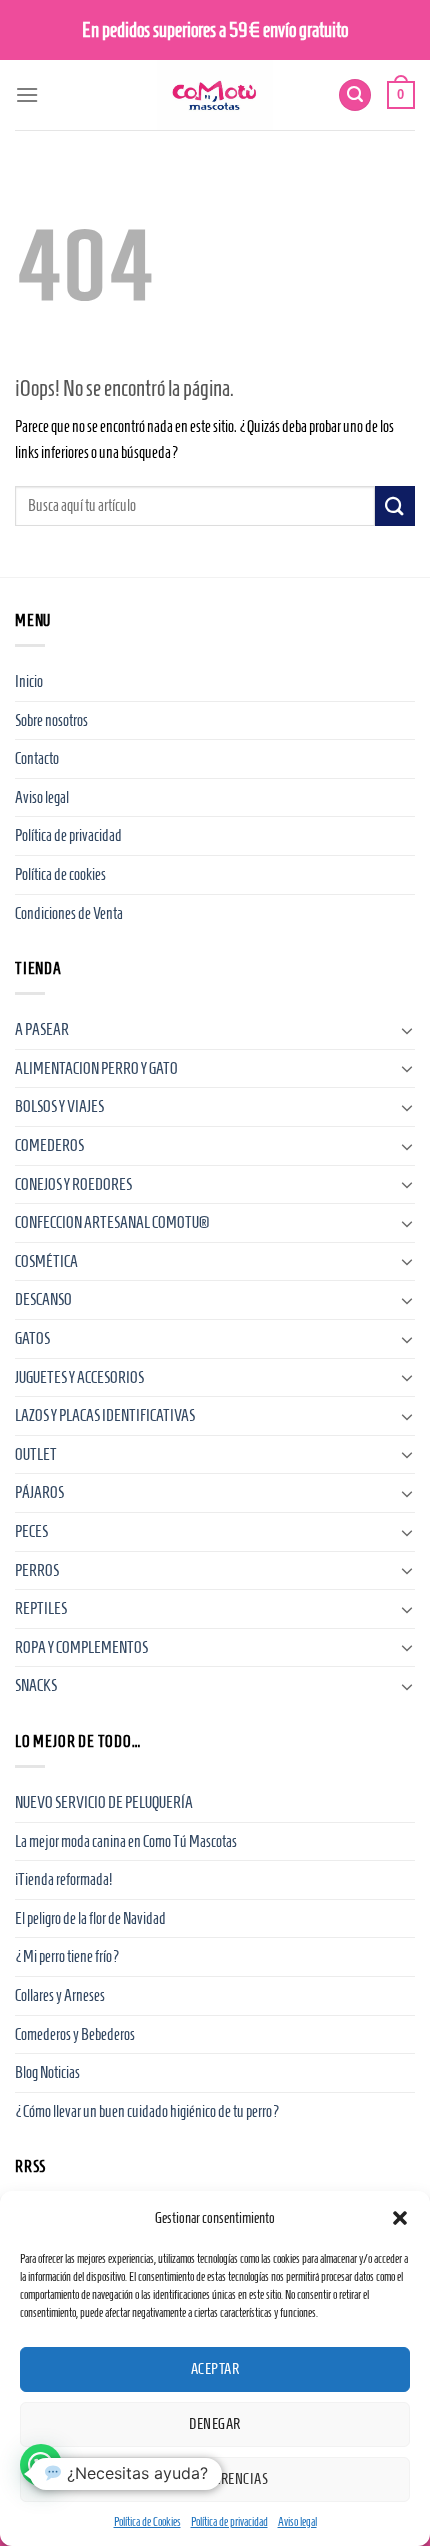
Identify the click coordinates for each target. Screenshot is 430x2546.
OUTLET (36, 1454)
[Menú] (27, 94)
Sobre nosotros (51, 720)
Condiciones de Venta (69, 913)
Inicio (29, 681)
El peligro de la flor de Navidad (90, 1918)
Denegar (214, 2424)
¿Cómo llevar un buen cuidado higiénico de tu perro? (147, 2111)
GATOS (32, 1338)
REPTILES (41, 1608)
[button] (400, 2218)
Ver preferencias (215, 2479)
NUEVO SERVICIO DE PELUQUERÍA (104, 1802)
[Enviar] (395, 505)
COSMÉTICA (46, 1261)
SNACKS (36, 1685)
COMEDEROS (49, 1145)
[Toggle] (407, 1030)
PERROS (37, 1570)
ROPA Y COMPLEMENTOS (81, 1647)
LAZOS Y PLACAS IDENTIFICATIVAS (105, 1415)
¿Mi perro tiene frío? (67, 1956)
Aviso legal (297, 2521)
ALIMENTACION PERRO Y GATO (96, 1068)
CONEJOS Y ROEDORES (73, 1184)
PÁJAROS (39, 1492)
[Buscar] (355, 95)
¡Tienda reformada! (63, 1879)
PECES (31, 1531)
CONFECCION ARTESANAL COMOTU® (112, 1222)
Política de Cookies (147, 2521)
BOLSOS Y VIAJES (59, 1106)
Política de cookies (60, 874)
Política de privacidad (229, 2521)
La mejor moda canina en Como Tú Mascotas (126, 1841)
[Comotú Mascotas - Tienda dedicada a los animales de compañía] (215, 95)
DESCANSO (43, 1299)
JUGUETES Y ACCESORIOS (79, 1377)
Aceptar (215, 2369)
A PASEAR (42, 1029)
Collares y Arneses (60, 1995)
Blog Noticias (47, 2072)
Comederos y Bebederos (75, 2034)
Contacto (37, 758)
